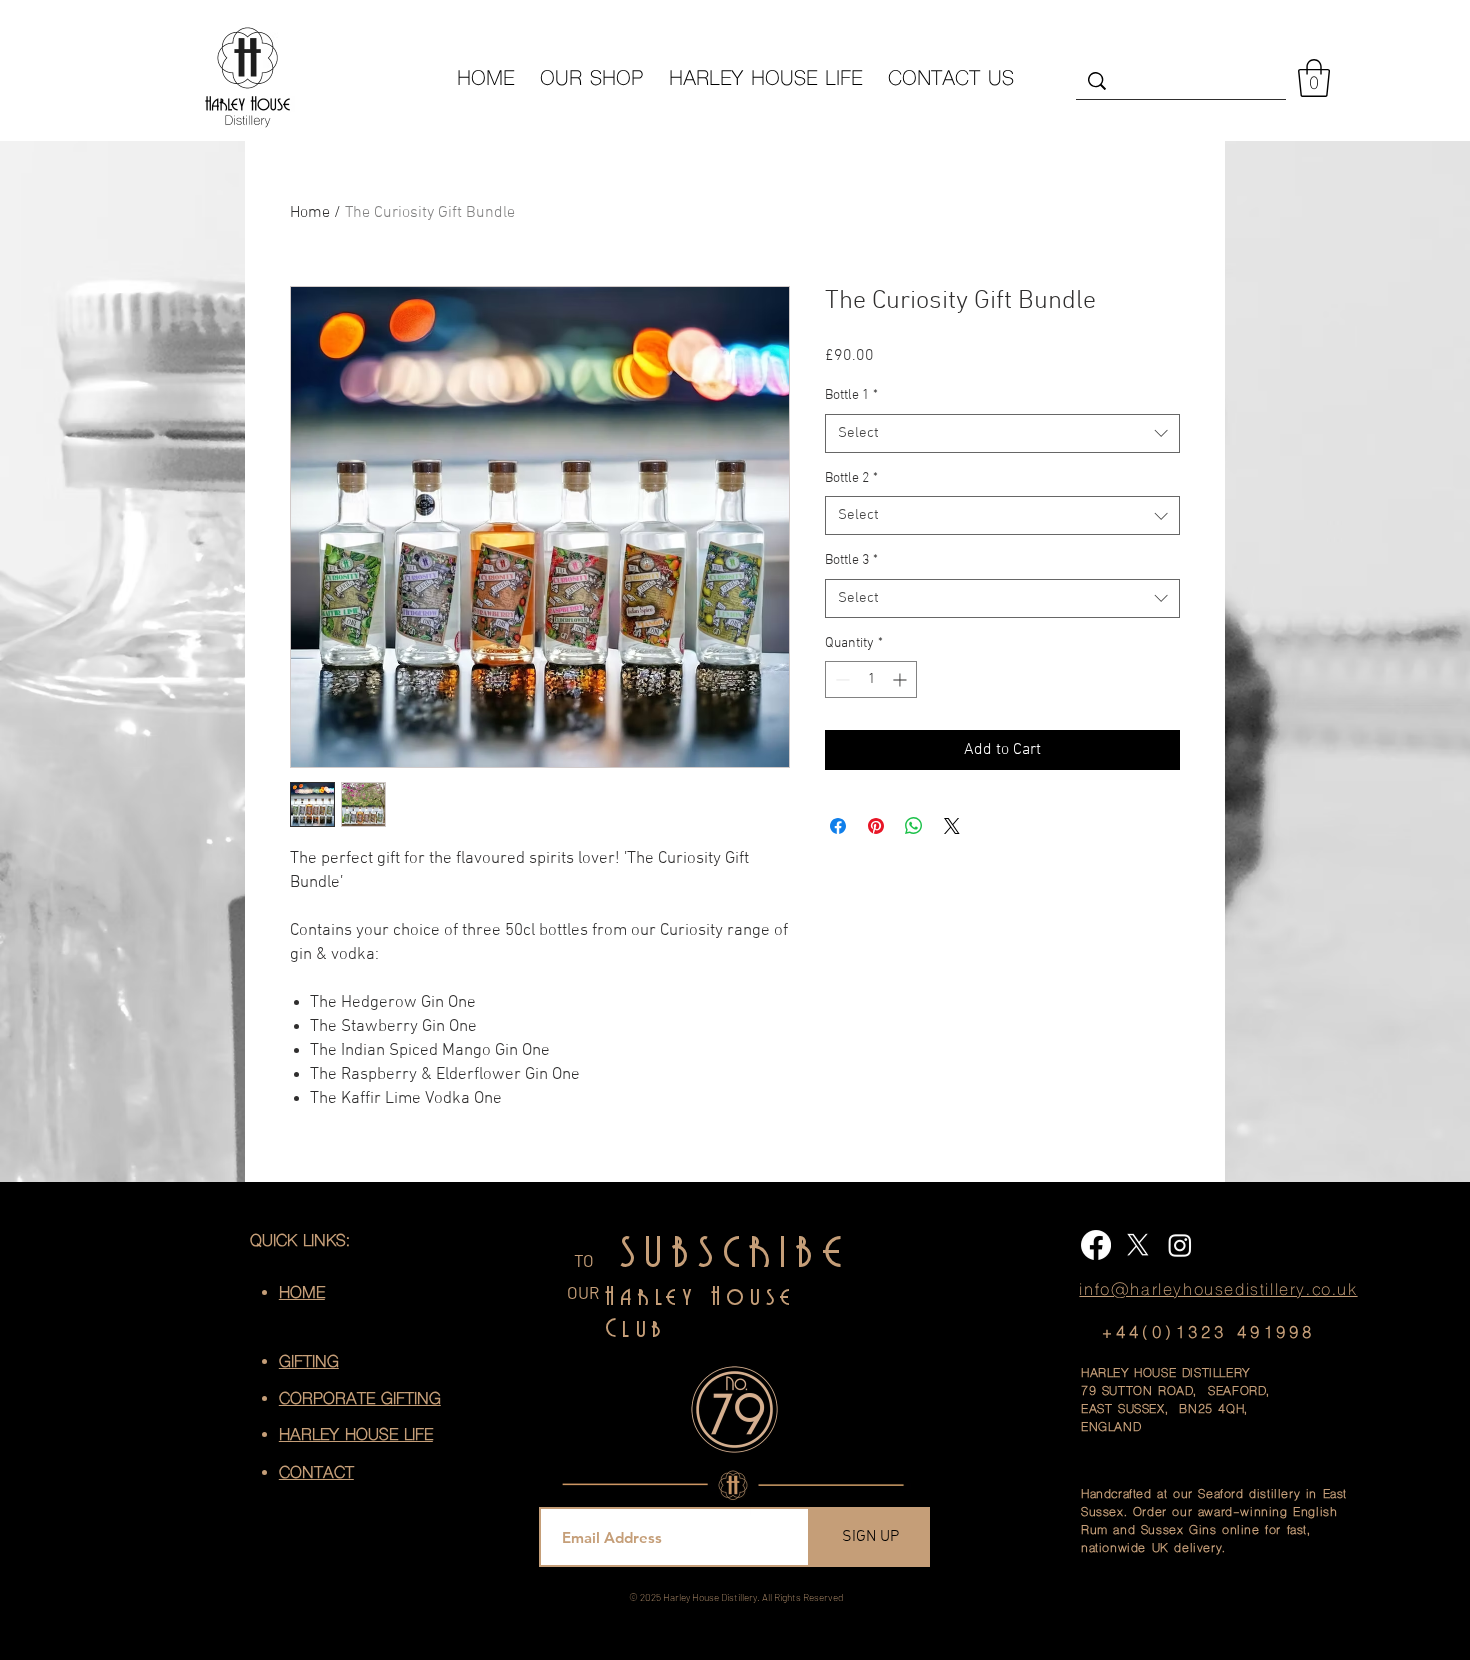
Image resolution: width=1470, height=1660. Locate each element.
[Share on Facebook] (838, 826)
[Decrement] (840, 679)
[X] (1138, 1245)
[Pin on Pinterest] (876, 826)
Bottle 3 (851, 560)
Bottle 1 (851, 395)
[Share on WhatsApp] (914, 826)
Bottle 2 (851, 478)
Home (310, 213)
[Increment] (901, 679)
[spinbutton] (871, 679)
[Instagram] (1180, 1245)
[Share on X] (952, 826)
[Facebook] (1096, 1245)
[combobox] (1002, 433)
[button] (1314, 78)
